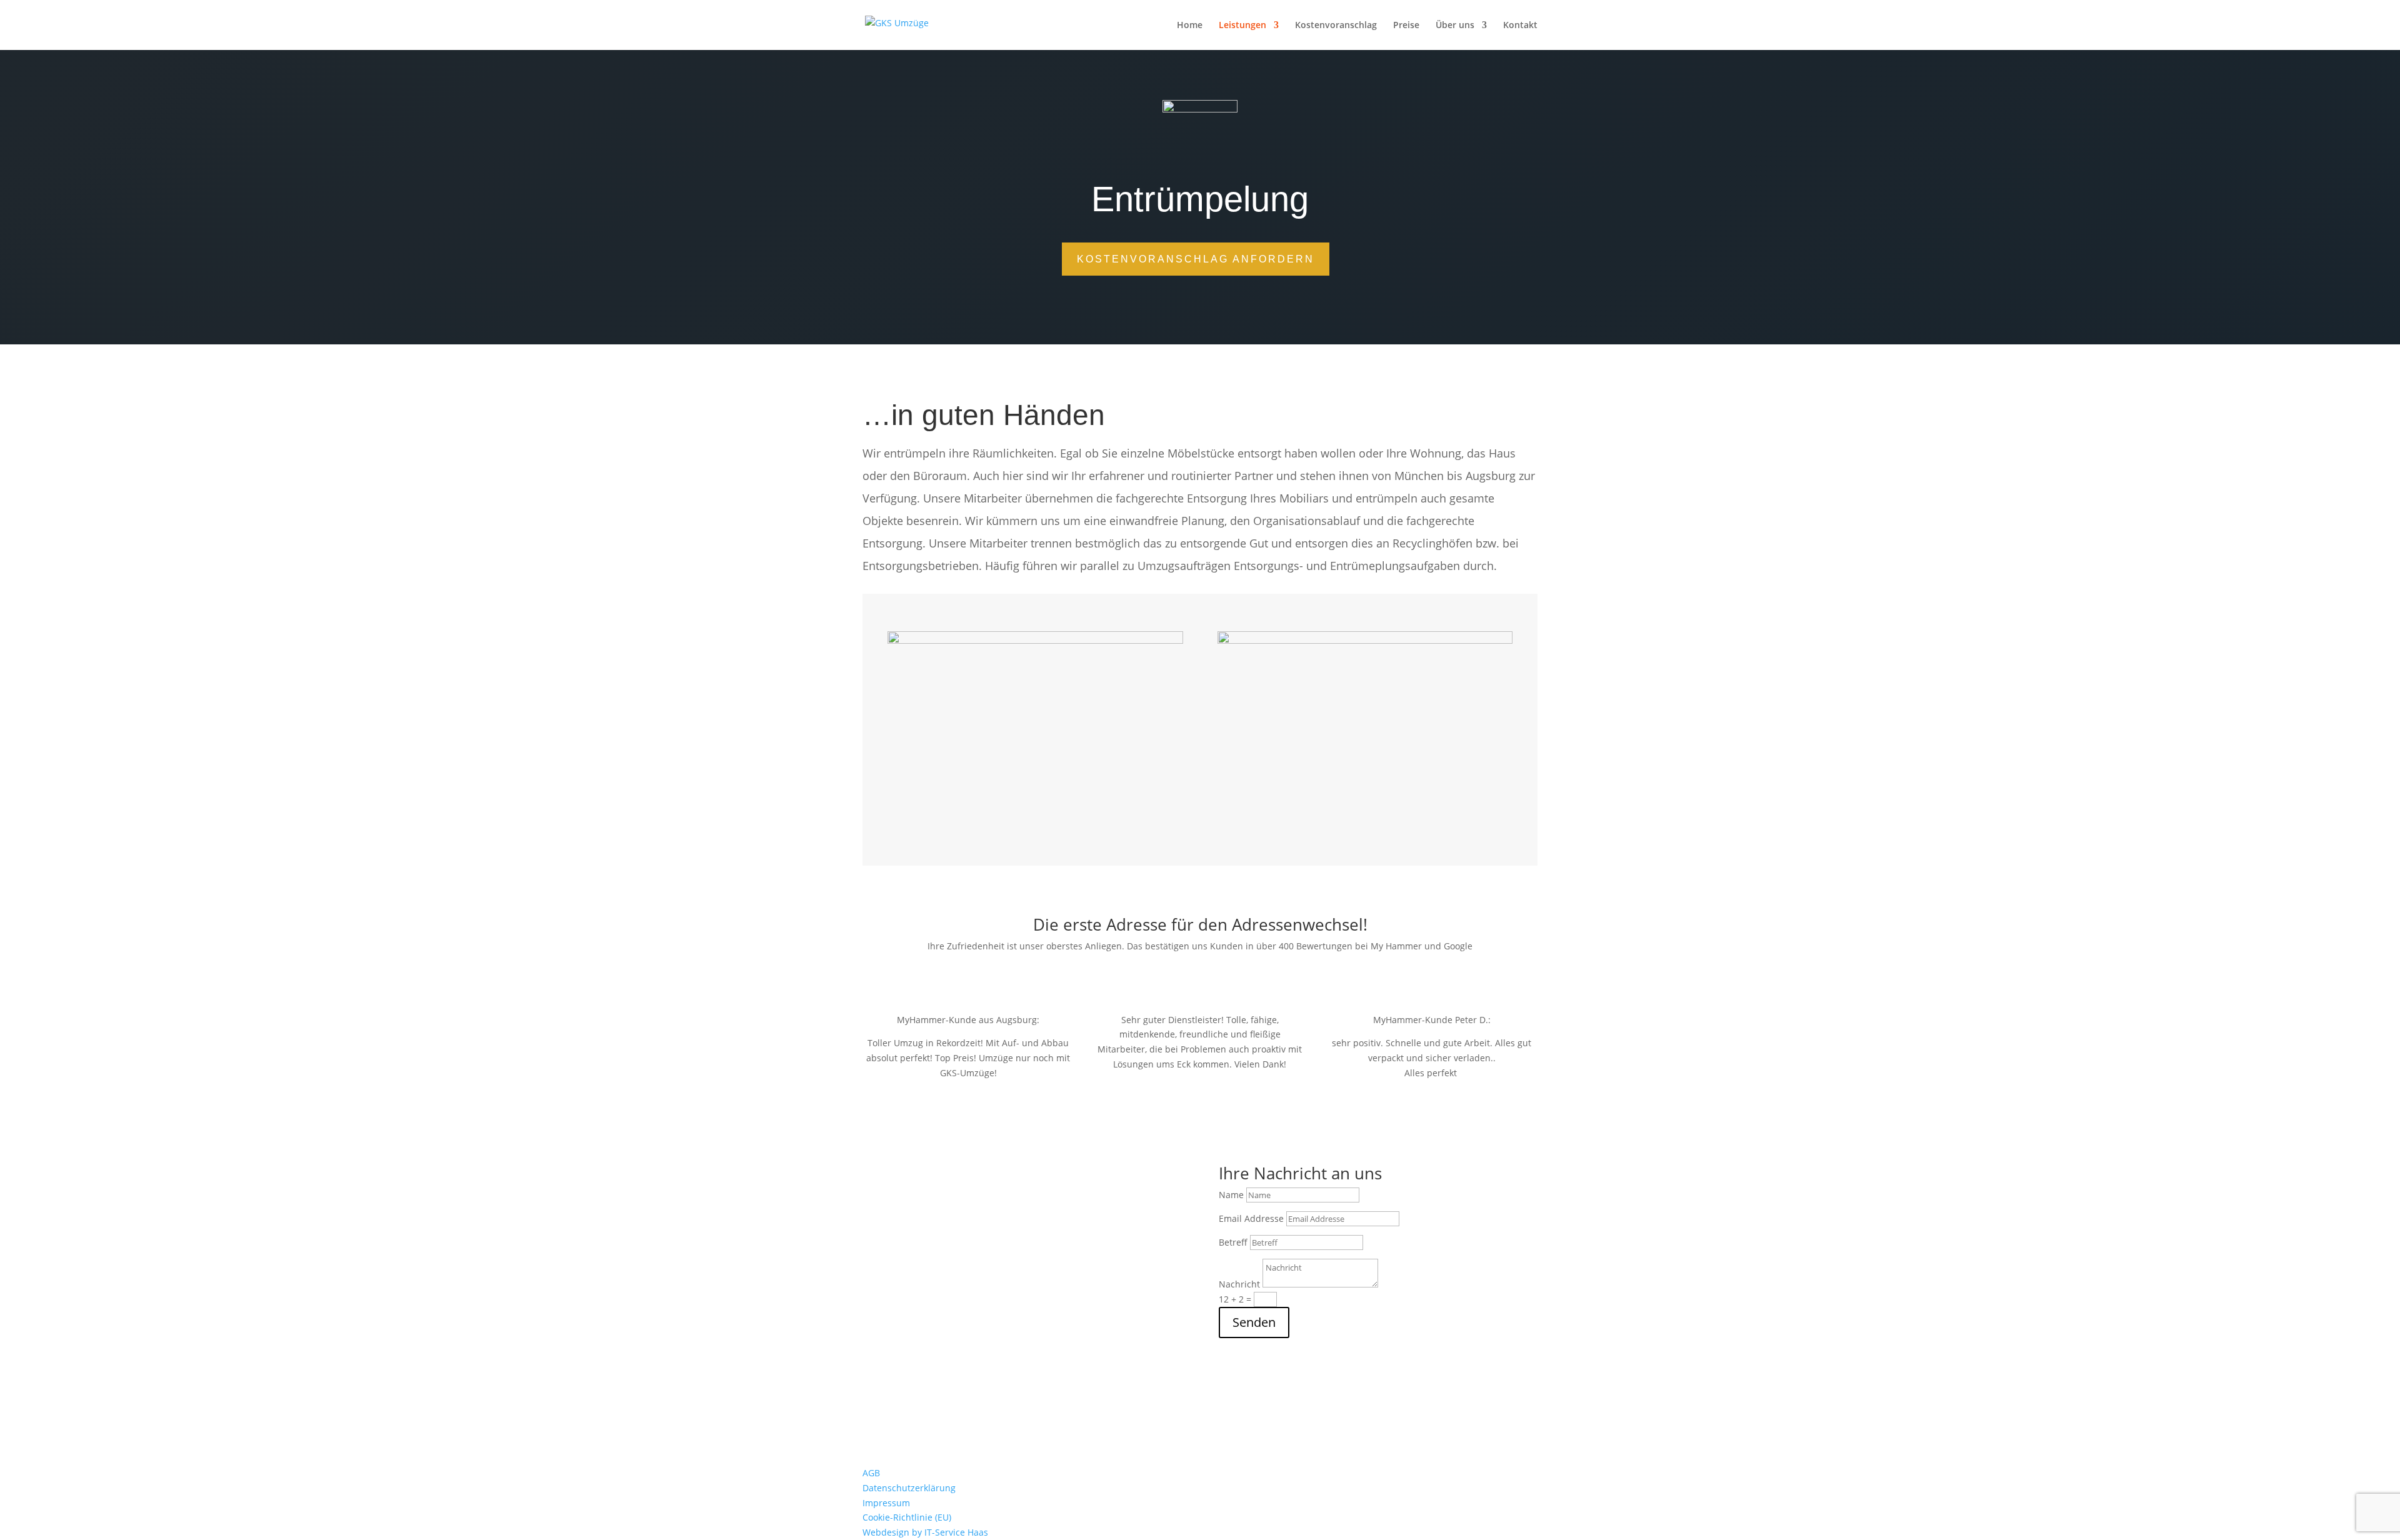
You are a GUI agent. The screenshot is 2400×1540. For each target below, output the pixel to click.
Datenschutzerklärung (909, 1488)
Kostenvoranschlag (1336, 26)
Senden (1254, 1322)
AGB (871, 1473)
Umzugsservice (1072, 1296)
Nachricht (1239, 1284)
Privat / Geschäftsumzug (1092, 1207)
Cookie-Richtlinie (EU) (907, 1517)
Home (1190, 26)
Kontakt (1520, 26)
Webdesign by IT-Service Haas (925, 1532)
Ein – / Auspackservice (1087, 1267)
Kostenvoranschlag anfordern (1196, 259)
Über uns (1455, 26)
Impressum (886, 1503)
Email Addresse (1251, 1218)
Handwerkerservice (1081, 1222)
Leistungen (1242, 26)
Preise (1406, 26)
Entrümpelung (1071, 1281)
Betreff (1233, 1242)
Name (1231, 1195)
